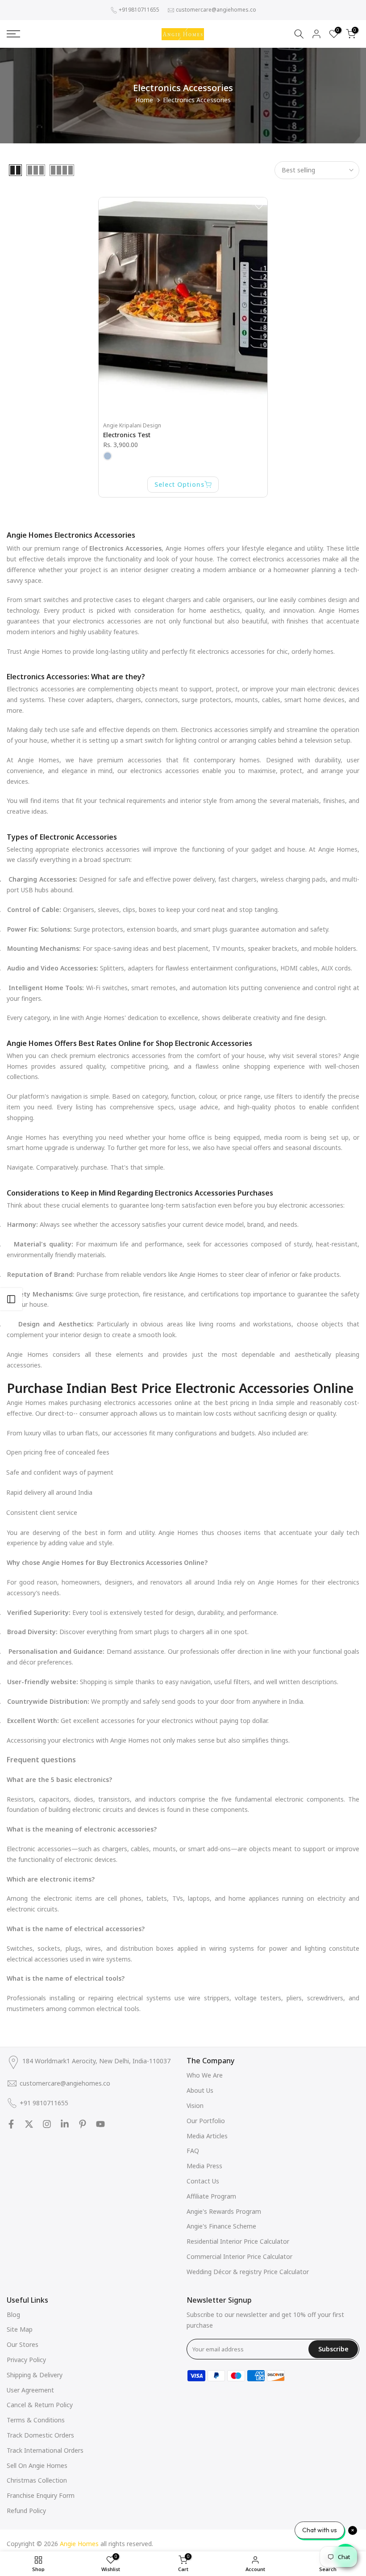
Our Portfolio (206, 2121)
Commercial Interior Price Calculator (239, 2256)
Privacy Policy (26, 2360)
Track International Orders (45, 2450)
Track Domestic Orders (40, 2435)
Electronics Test (127, 435)
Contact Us (203, 2181)
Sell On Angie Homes (37, 2465)
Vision (195, 2106)
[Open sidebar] (11, 1299)
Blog (13, 2315)
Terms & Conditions (36, 2420)
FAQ (193, 2151)
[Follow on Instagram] (47, 2124)
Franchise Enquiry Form (41, 2495)
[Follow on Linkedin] (65, 2124)
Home (144, 100)
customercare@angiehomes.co (216, 10)
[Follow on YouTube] (100, 2124)
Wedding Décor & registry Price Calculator (248, 2272)
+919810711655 (139, 10)
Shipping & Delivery (35, 2375)
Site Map (20, 2329)
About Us (200, 2090)
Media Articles (207, 2136)
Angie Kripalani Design (132, 425)
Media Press (204, 2166)
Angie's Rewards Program (224, 2211)
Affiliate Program (211, 2196)
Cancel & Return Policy (40, 2405)
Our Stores (23, 2344)
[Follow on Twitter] (29, 2124)
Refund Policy (26, 2511)
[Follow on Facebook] (11, 2124)
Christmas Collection (37, 2480)
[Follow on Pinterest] (83, 2124)
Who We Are (205, 2075)
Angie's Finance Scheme (221, 2226)
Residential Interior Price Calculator (238, 2241)
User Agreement (30, 2390)
